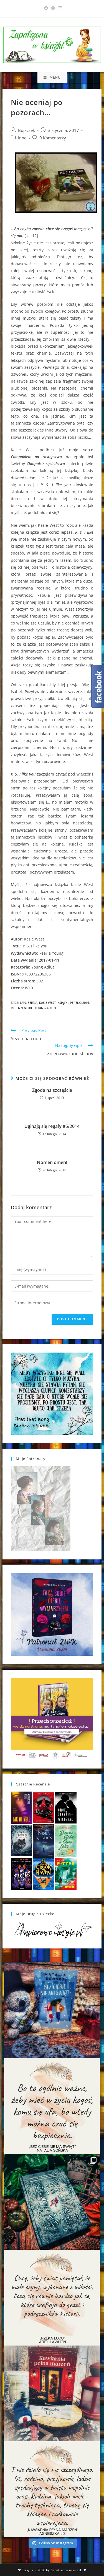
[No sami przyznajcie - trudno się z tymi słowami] (52, 2106)
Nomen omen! (52, 1162)
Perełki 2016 (79, 1003)
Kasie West (47, 1003)
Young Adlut (45, 1008)
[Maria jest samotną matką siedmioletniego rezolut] (52, 2010)
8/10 (23, 1003)
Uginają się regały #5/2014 (52, 1126)
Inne (22, 138)
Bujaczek (26, 130)
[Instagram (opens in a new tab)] (53, 8)
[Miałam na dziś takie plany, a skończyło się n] (52, 2489)
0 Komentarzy (53, 138)
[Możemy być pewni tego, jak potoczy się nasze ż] (52, 2393)
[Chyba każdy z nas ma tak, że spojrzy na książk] (52, 2202)
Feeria (33, 1003)
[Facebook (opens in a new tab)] (46, 8)
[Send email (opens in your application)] (59, 8)
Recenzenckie (22, 1008)
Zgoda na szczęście (52, 1090)
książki (63, 1003)
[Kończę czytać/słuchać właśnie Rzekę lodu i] (52, 2298)
